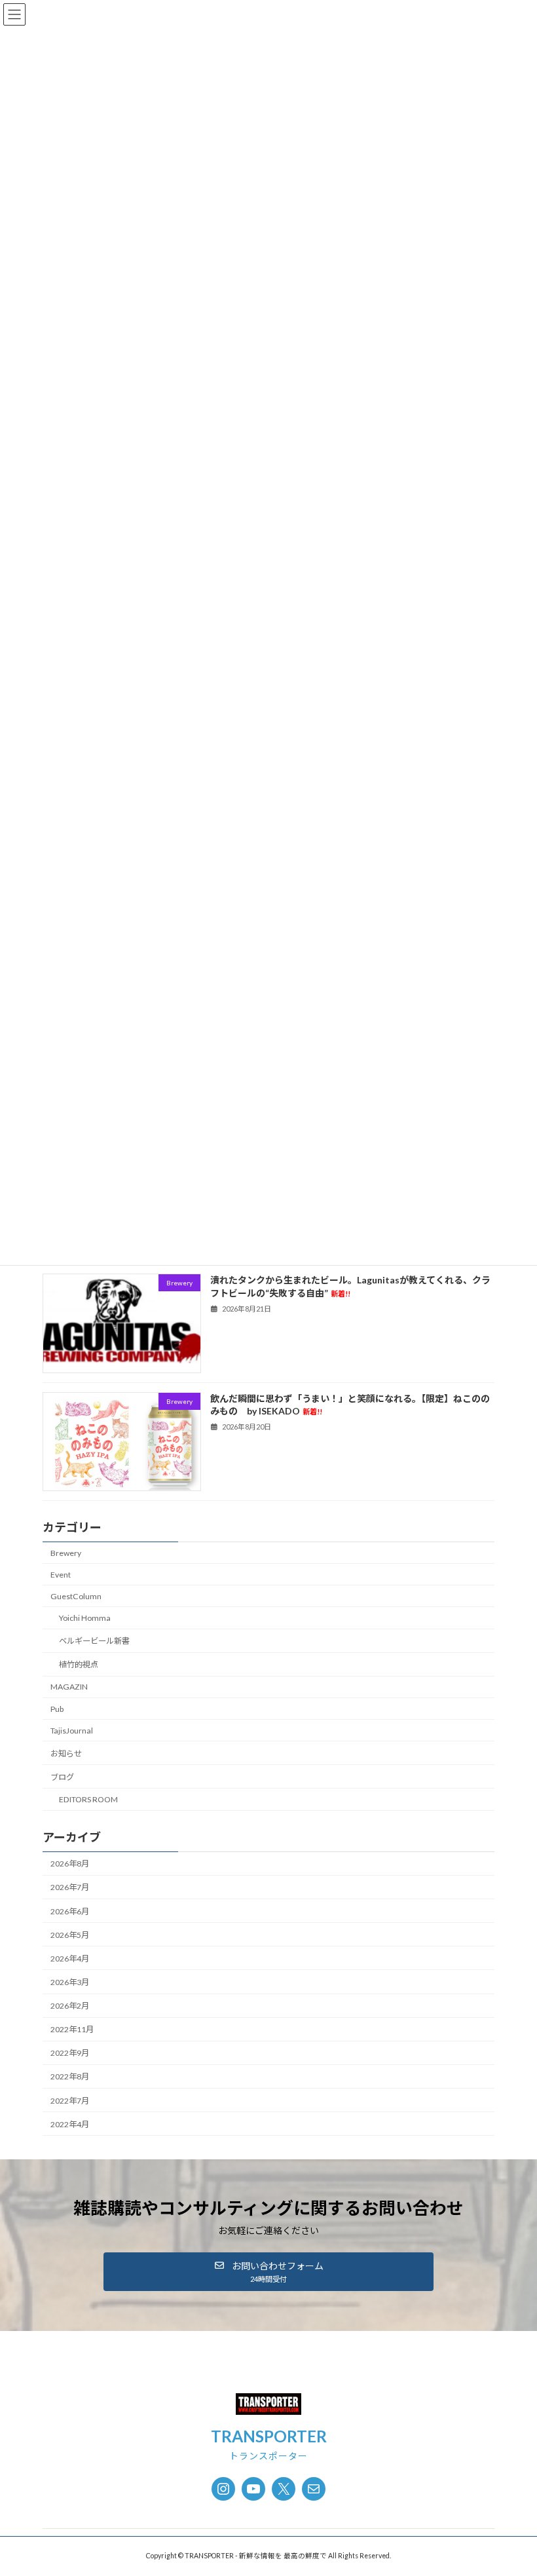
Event (61, 1575)
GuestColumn (76, 1596)
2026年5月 (70, 1935)
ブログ (62, 1777)
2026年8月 (70, 1864)
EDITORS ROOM (88, 1799)
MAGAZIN (69, 1687)
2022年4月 (70, 2124)
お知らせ (66, 1753)
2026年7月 (70, 1888)
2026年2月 (70, 2006)
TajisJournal (72, 1731)
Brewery (66, 1553)
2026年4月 (70, 1959)
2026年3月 (70, 1982)
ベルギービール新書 (94, 1641)
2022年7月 (70, 2101)
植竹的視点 (79, 1664)
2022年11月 (72, 2029)
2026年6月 (70, 1911)
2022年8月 (70, 2077)
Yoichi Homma (85, 1618)
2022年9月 (70, 2054)
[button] (268, 2272)
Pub (57, 1709)
